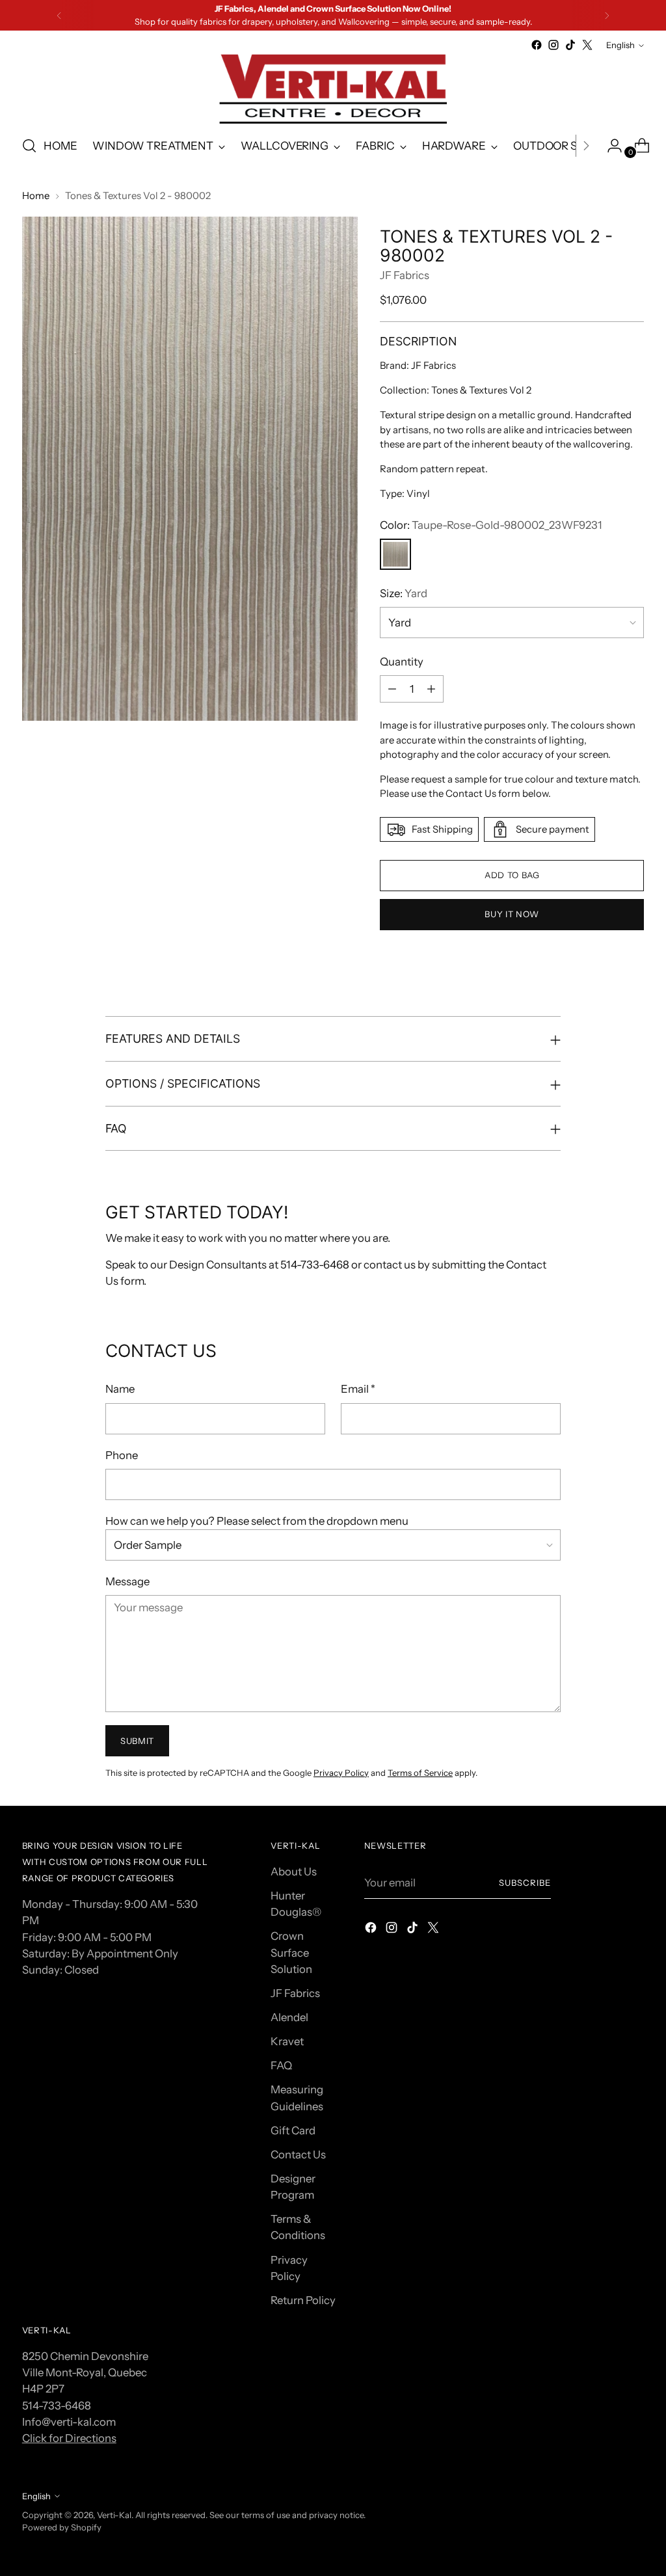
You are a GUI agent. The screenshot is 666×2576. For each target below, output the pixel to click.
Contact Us (298, 2154)
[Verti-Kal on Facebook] (537, 45)
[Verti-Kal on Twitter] (587, 45)
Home (36, 196)
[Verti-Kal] (333, 89)
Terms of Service (420, 1773)
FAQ (281, 2065)
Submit (137, 1741)
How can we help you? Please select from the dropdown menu (257, 1521)
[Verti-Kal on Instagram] (553, 45)
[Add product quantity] (431, 689)
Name (120, 1389)
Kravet (287, 2041)
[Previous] (59, 15)
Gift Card (293, 2130)
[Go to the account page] (609, 146)
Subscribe (525, 1883)
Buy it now (512, 914)
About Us (294, 1872)
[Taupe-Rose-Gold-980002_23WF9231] (395, 554)
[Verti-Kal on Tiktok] (570, 45)
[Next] (607, 15)
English (620, 45)
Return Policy (303, 2300)
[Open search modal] (29, 146)
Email (358, 1389)
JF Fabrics (405, 275)
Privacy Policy (341, 1773)
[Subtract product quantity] (392, 689)
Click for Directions (69, 2438)
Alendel (289, 2017)
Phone (122, 1455)
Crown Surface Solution (291, 1952)
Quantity (402, 662)
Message (127, 1581)
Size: (404, 593)
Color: (491, 525)
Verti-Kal (114, 2515)
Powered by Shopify (62, 2527)
